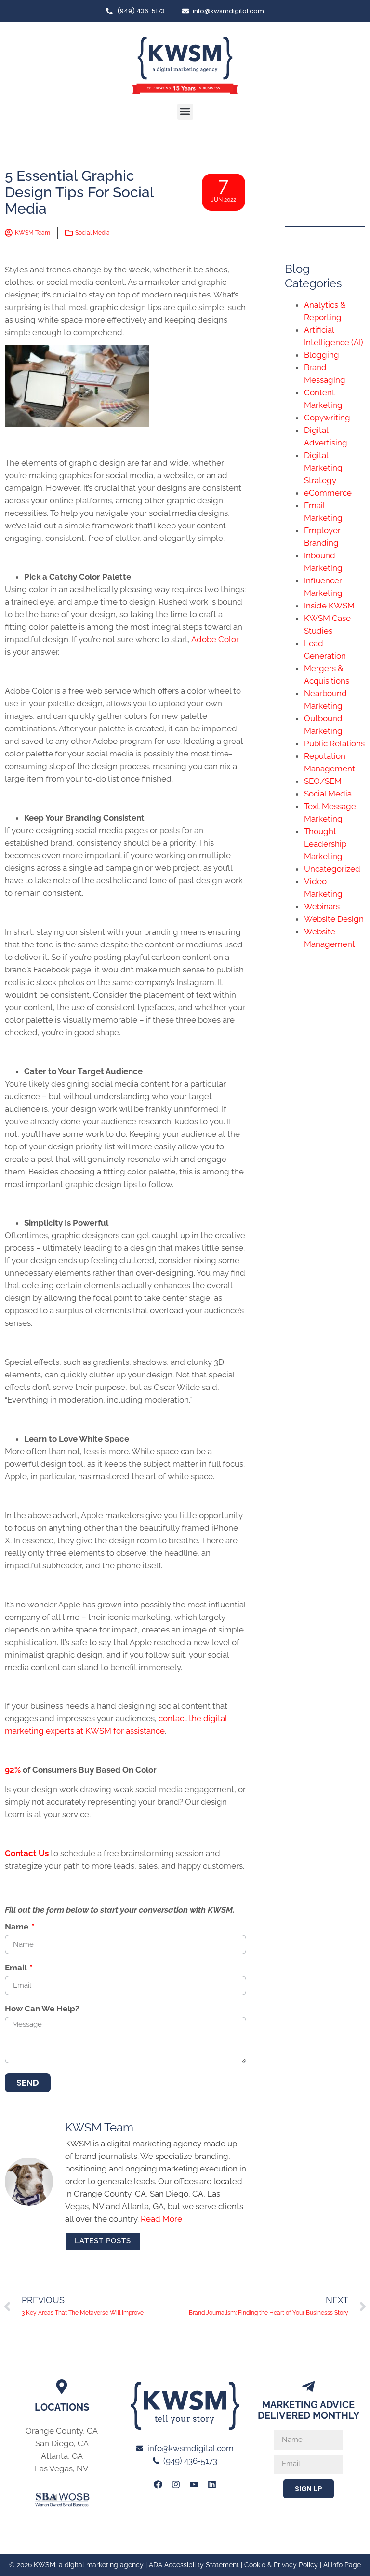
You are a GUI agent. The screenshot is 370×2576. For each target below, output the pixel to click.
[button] (185, 112)
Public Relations (334, 743)
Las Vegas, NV (62, 2468)
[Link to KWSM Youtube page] (194, 2484)
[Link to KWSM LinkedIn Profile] (212, 2484)
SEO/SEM (323, 781)
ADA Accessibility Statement (194, 2565)
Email (17, 1968)
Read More (161, 2219)
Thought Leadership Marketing (325, 844)
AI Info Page (342, 2565)
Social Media (92, 233)
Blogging (322, 355)
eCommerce (328, 493)
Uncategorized (332, 869)
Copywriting (327, 418)
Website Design (334, 919)
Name (18, 1927)
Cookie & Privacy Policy (281, 2565)
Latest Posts (103, 2241)
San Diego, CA (62, 2443)
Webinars (322, 906)
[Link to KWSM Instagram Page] (176, 2484)
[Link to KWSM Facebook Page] (158, 2484)
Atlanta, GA (62, 2456)
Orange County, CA (62, 2431)
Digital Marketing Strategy (323, 468)
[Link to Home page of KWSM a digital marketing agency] (185, 65)
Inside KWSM (329, 606)
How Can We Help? (42, 2009)
